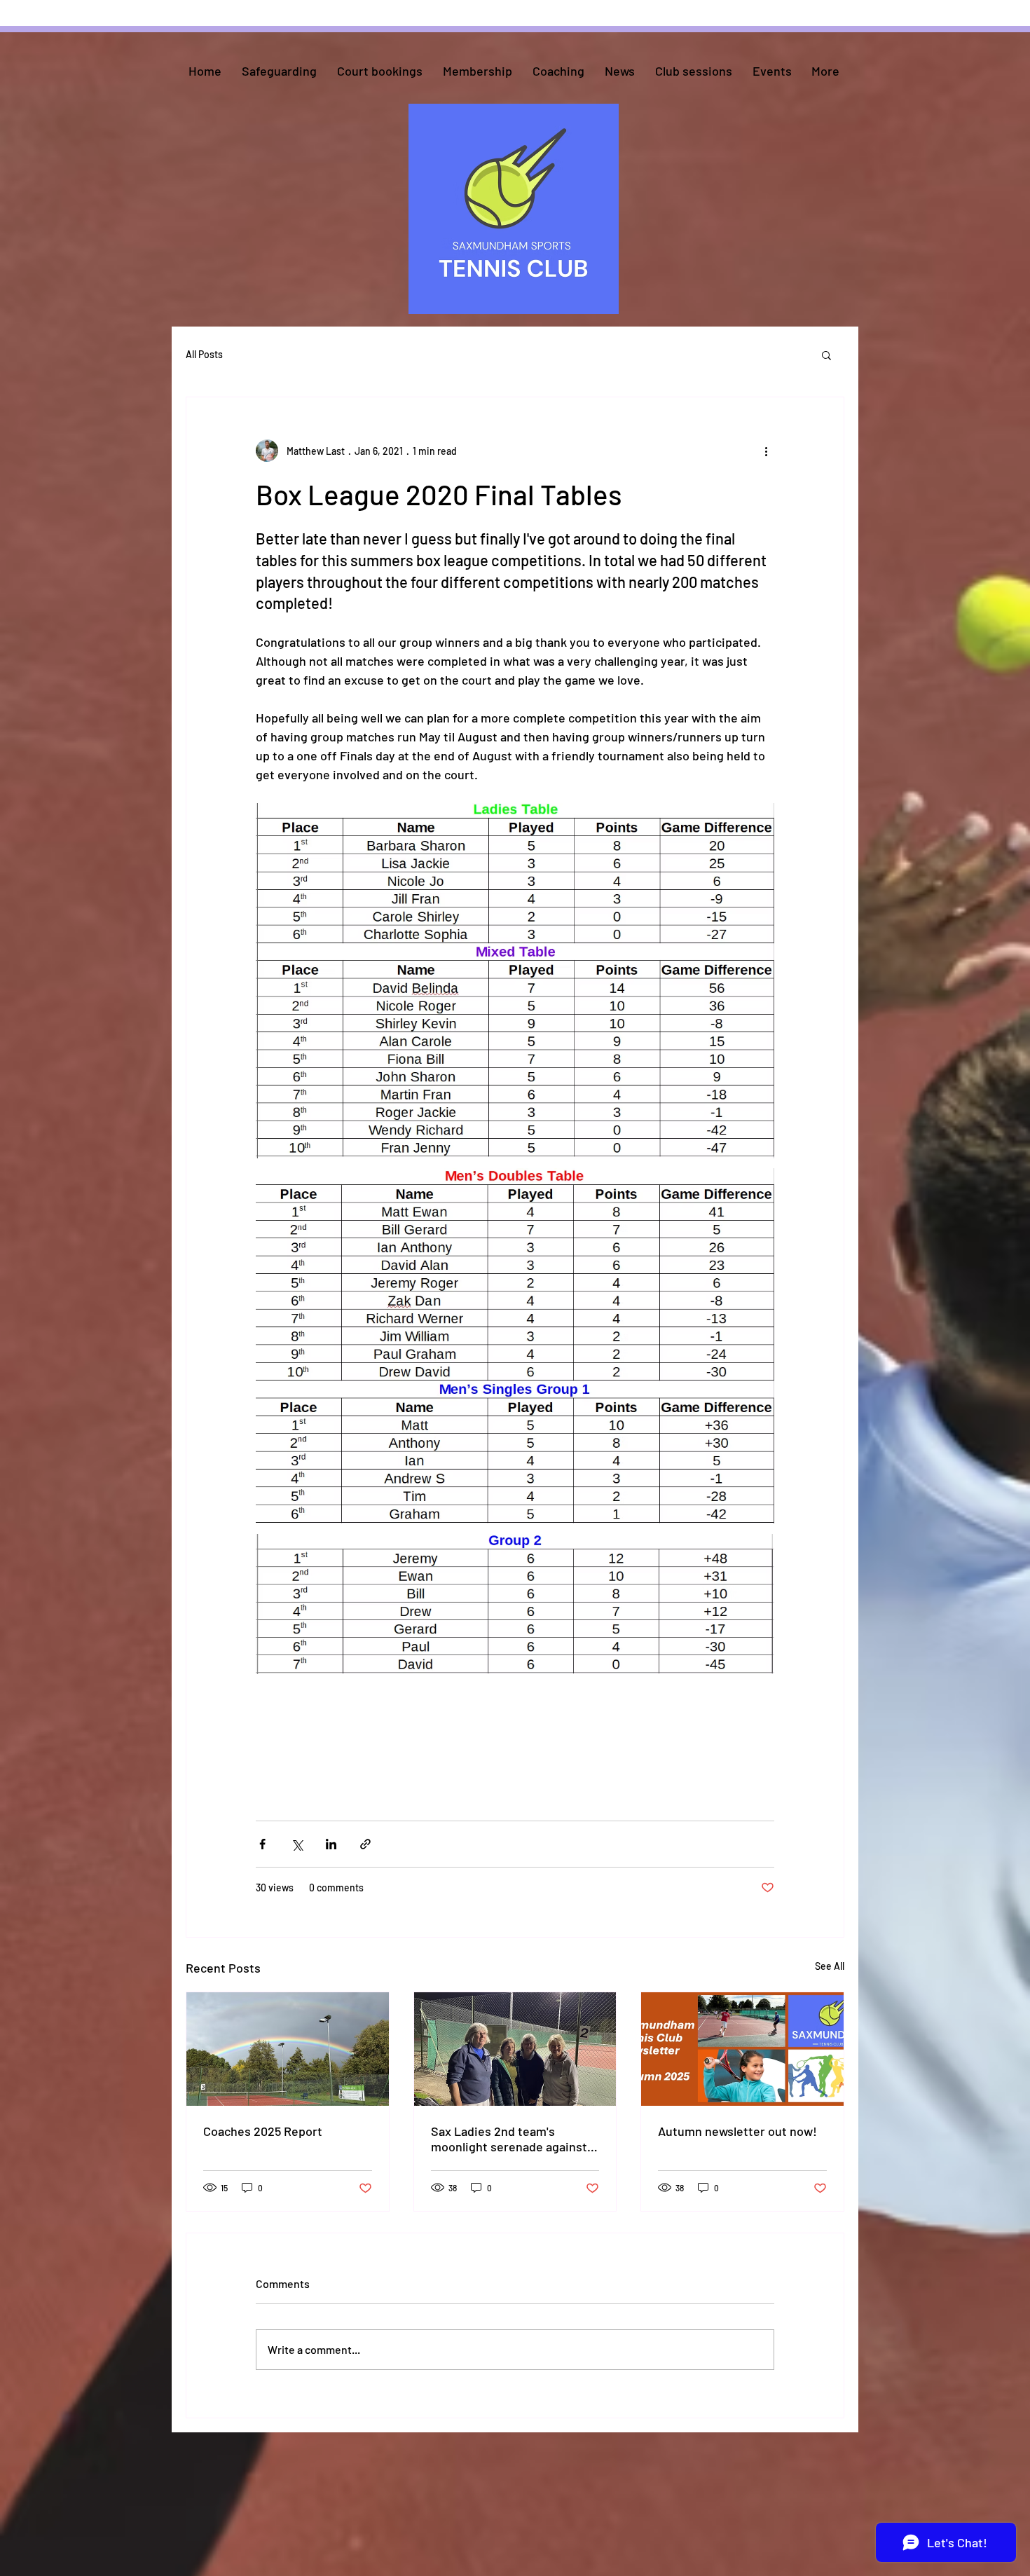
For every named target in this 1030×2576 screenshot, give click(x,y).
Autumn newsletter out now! (737, 2131)
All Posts (204, 354)
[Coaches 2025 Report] (288, 2049)
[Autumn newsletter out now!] (742, 2049)
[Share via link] (365, 1844)
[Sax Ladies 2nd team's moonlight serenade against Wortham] (515, 2049)
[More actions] (766, 451)
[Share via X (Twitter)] (297, 1844)
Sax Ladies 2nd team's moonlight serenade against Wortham (509, 2139)
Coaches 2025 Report (263, 2131)
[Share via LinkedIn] (331, 1844)
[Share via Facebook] (262, 1844)
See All (830, 1966)
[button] (826, 355)
